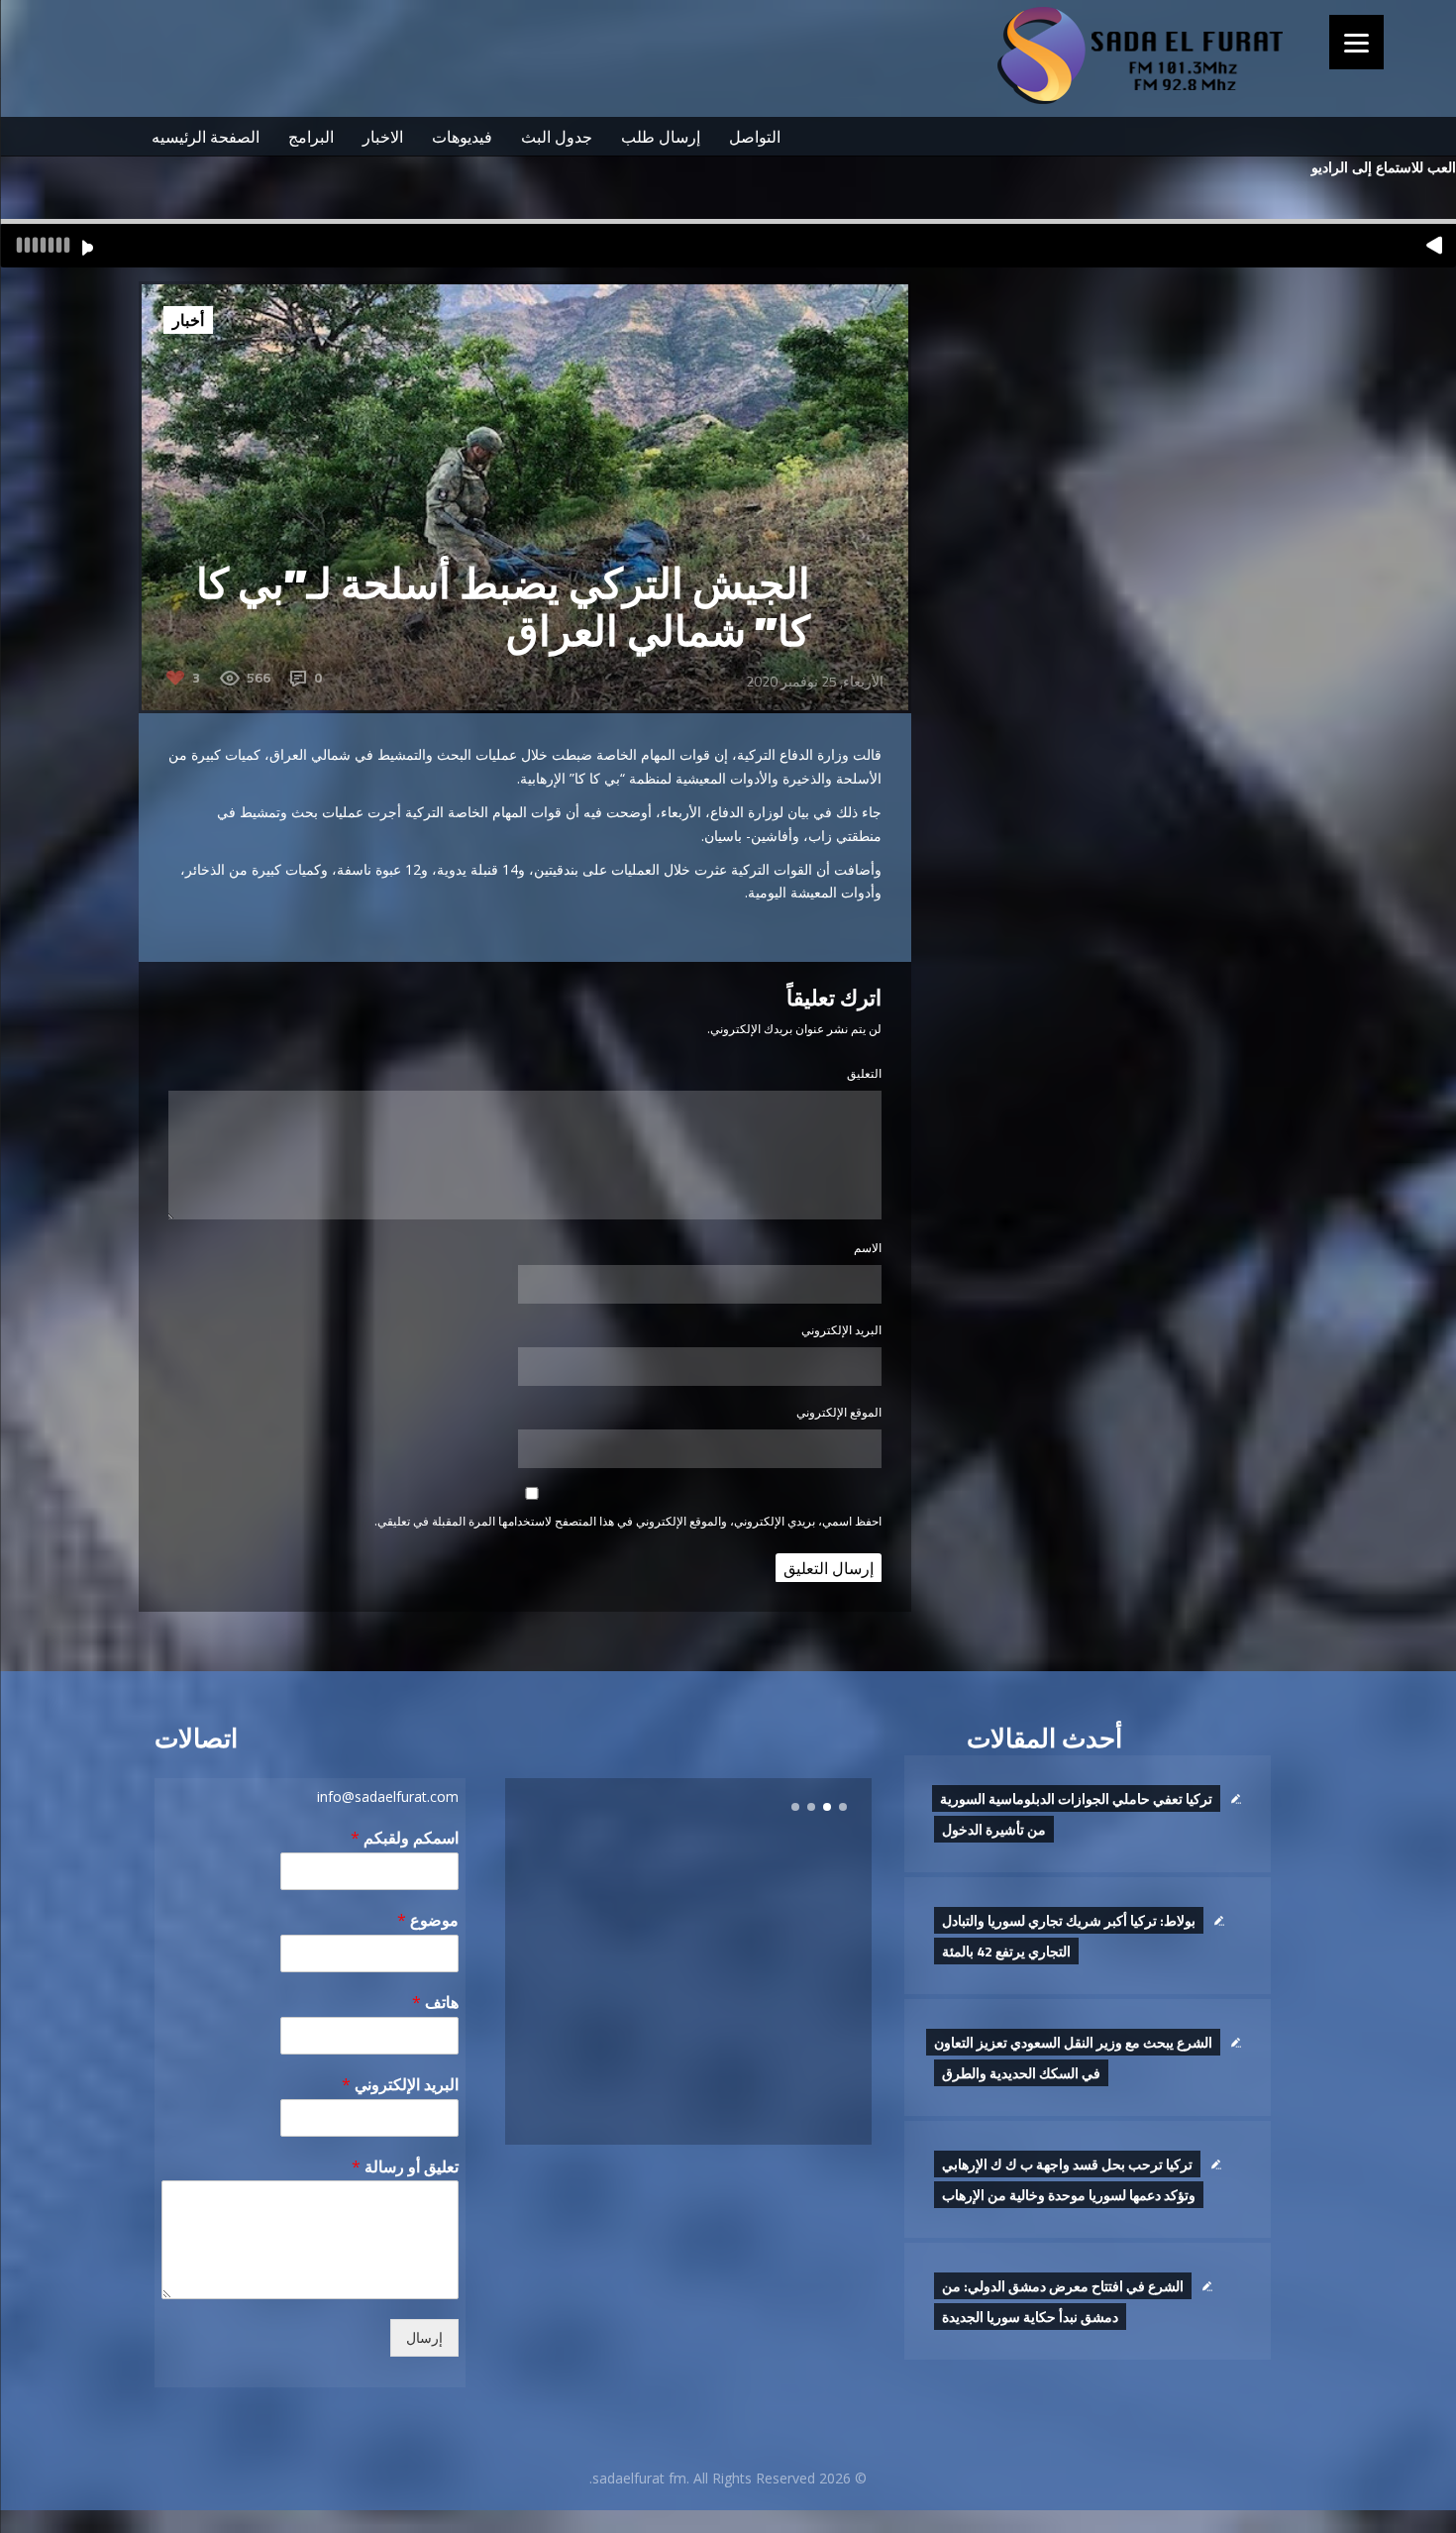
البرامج (311, 137)
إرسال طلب (661, 137)
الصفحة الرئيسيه (206, 137)
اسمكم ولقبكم (405, 1838)
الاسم (868, 1248)
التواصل (755, 137)
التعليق (864, 1073)
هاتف (435, 2003)
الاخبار (383, 137)
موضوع (428, 1920)
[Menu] (1356, 42)
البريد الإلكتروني (841, 1330)
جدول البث (557, 137)
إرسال (424, 2338)
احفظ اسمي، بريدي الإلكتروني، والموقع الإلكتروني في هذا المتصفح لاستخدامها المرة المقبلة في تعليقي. (628, 1521)
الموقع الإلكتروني (839, 1412)
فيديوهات (462, 137)
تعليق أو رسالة (405, 2167)
